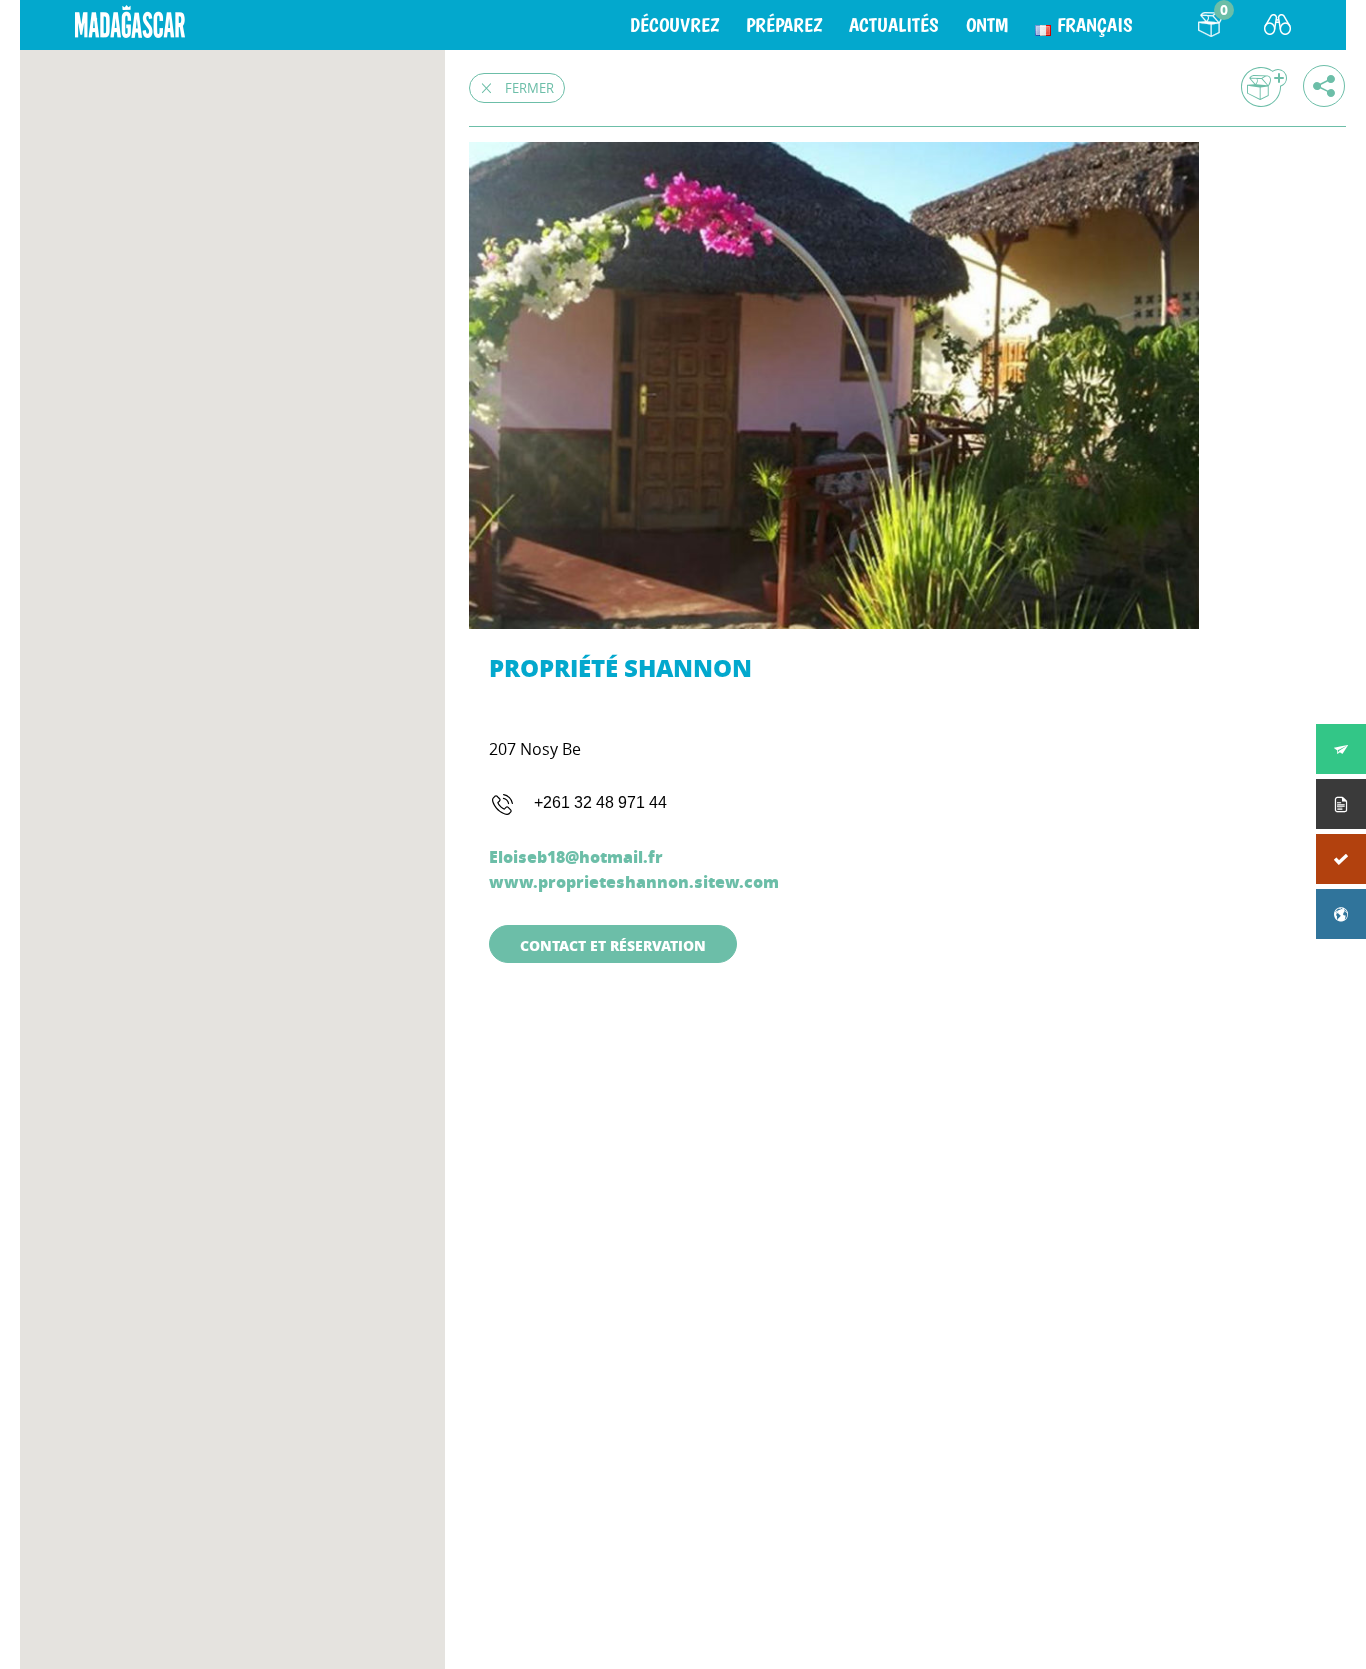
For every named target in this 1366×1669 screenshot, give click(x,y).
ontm (987, 25)
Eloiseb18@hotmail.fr (576, 856)
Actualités (894, 25)
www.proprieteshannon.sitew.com (634, 881)
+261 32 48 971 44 (600, 802)
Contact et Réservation (613, 945)
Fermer (529, 88)
